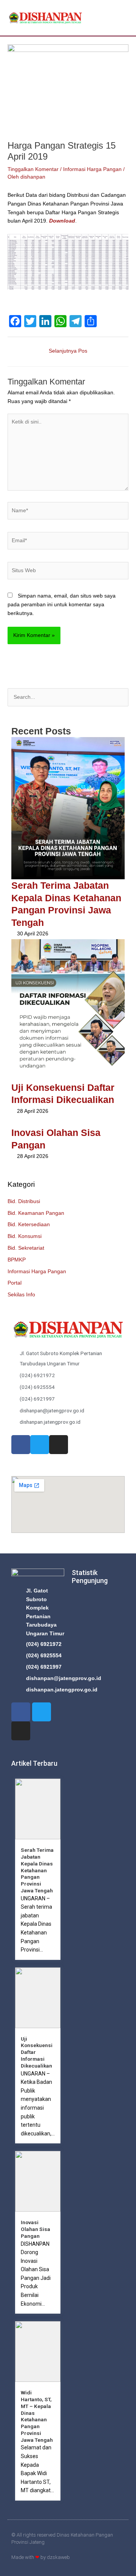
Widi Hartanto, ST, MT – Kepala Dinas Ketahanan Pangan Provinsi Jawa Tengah (37, 2416)
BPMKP (17, 1260)
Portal (15, 1283)
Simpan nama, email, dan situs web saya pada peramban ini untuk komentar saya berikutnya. (62, 604)
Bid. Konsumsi (25, 1236)
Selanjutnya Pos (68, 351)
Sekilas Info (21, 1295)
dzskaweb (58, 2557)
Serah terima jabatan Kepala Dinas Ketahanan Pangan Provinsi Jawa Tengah (37, 1870)
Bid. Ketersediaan (29, 1224)
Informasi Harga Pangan (37, 1272)
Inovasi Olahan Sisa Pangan (36, 2229)
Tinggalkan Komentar (33, 169)
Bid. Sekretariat (26, 1248)
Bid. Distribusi (24, 1201)
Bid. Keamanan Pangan (36, 1213)
